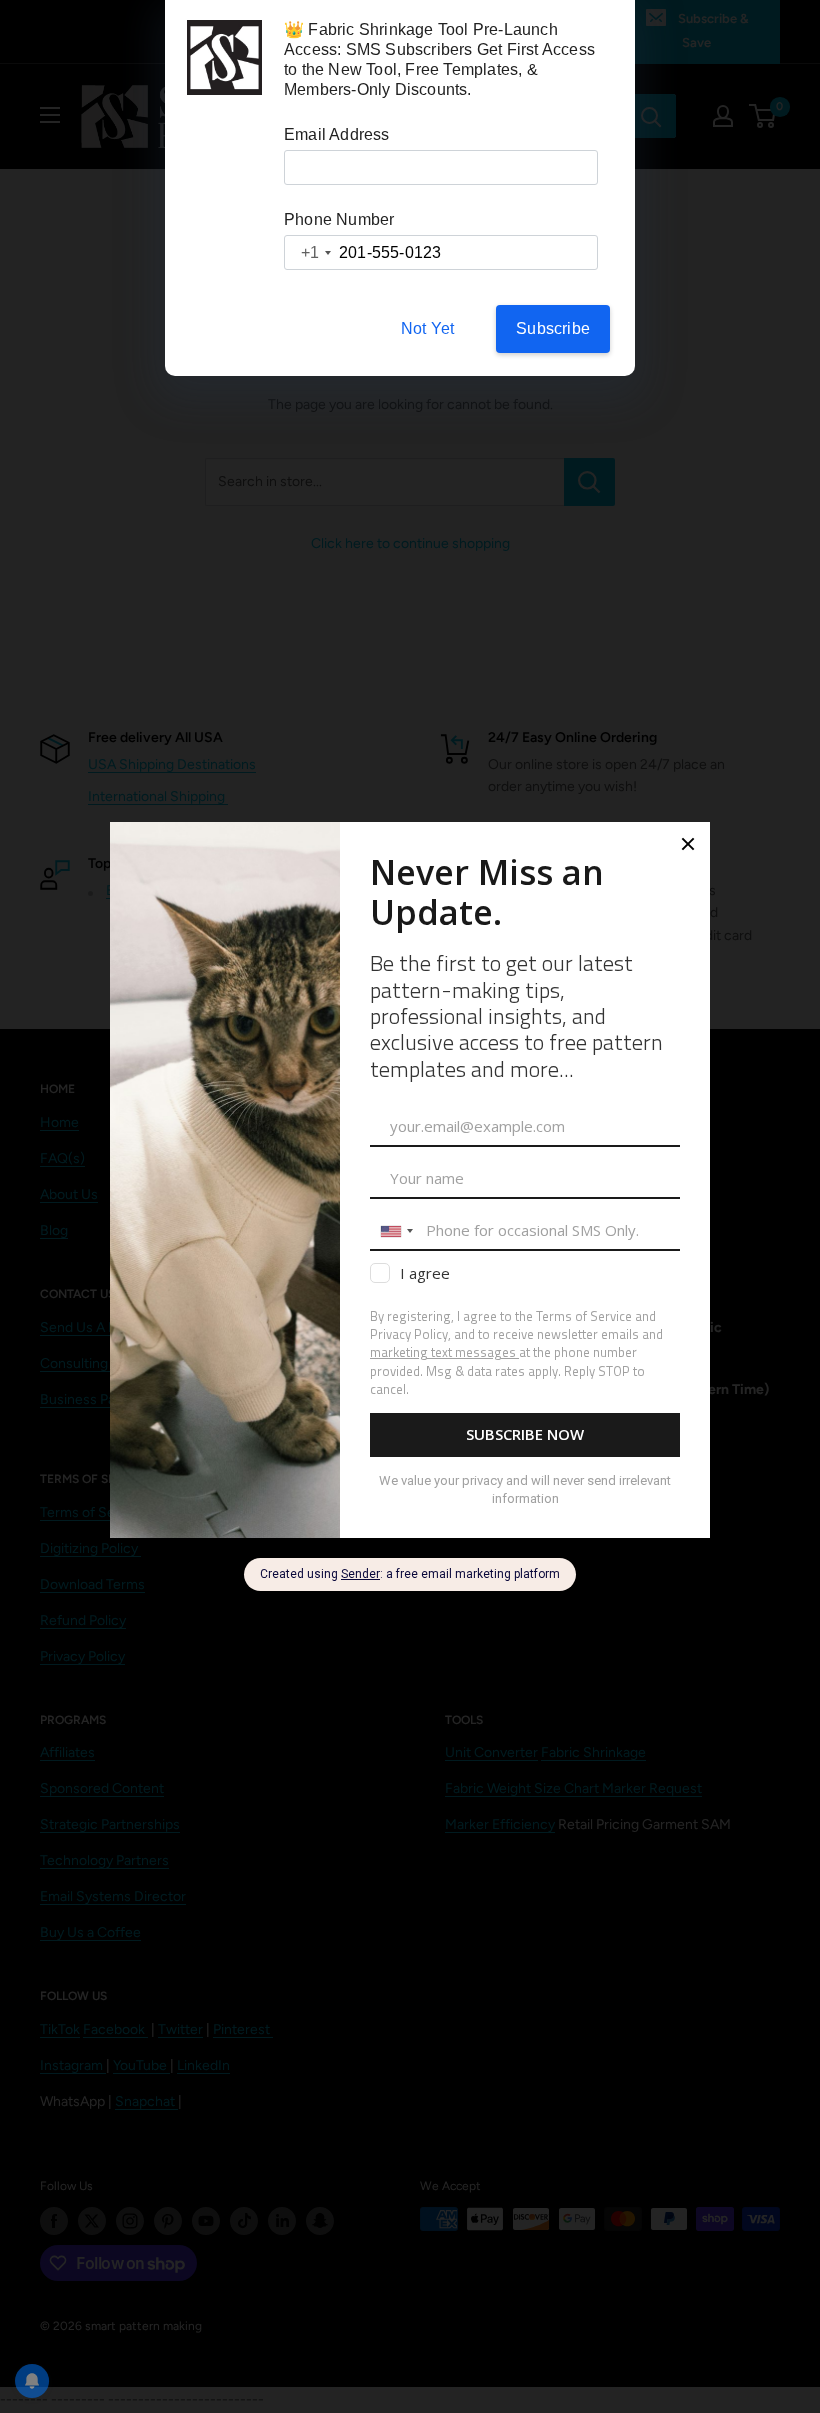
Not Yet (427, 328)
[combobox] (309, 252)
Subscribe (553, 328)
